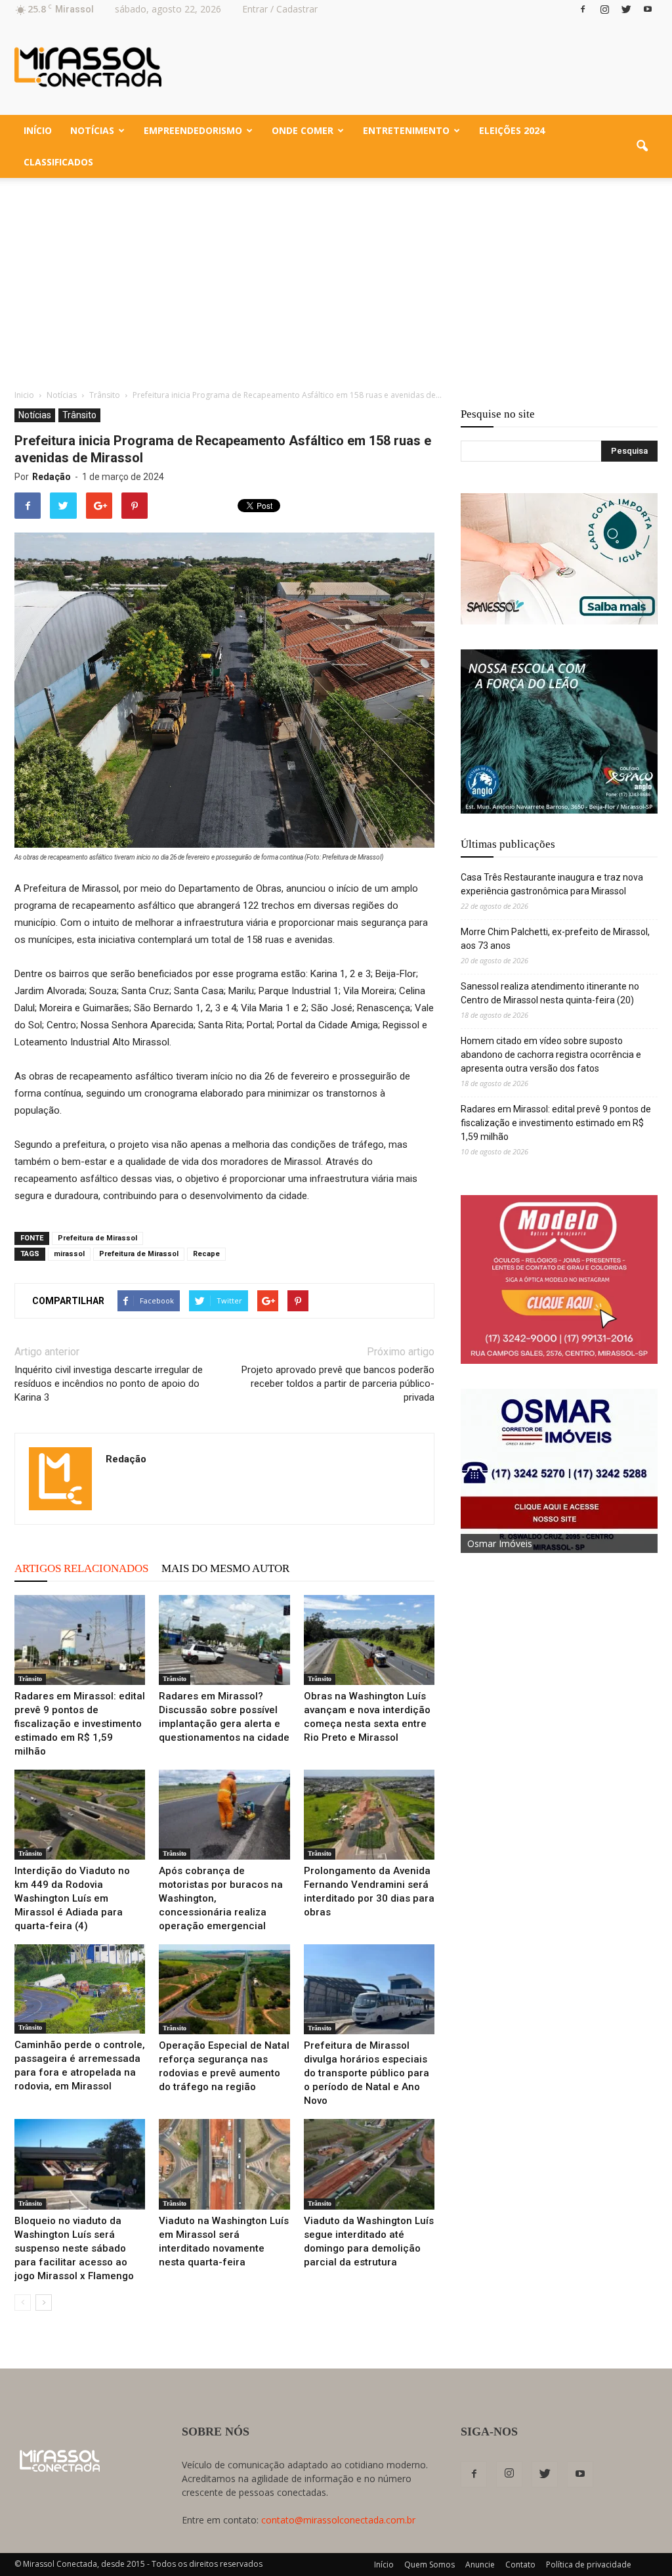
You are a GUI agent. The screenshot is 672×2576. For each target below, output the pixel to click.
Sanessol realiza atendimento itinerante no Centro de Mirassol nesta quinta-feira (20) (550, 993)
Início (38, 130)
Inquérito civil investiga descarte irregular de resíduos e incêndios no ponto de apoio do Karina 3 (109, 1384)
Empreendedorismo (193, 130)
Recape (206, 1254)
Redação (52, 477)
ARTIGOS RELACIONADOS (81, 1568)
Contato (520, 2565)
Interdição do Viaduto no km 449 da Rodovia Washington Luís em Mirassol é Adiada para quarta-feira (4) (72, 1898)
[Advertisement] (336, 276)
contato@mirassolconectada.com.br (338, 2520)
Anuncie (480, 2565)
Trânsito (79, 415)
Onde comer (303, 130)
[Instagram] (604, 9)
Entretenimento (406, 130)
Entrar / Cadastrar (280, 9)
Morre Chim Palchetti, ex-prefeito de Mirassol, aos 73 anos (555, 939)
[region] (559, 559)
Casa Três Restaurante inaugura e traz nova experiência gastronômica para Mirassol (552, 884)
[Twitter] (626, 9)
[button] (642, 146)
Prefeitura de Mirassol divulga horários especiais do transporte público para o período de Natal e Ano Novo (367, 2073)
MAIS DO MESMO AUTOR (225, 1568)
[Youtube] (648, 9)
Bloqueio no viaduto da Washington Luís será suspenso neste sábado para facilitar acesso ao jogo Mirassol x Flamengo (74, 2248)
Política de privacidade (589, 2565)
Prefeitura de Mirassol (97, 1238)
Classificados (58, 162)
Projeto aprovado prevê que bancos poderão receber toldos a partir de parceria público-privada (338, 1384)
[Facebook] (583, 9)
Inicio (24, 395)
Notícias (92, 130)
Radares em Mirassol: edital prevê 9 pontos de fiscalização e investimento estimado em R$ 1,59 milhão (80, 1724)
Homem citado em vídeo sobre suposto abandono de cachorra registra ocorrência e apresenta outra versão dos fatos (551, 1055)
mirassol (69, 1254)
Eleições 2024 (512, 130)
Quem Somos (430, 2565)
